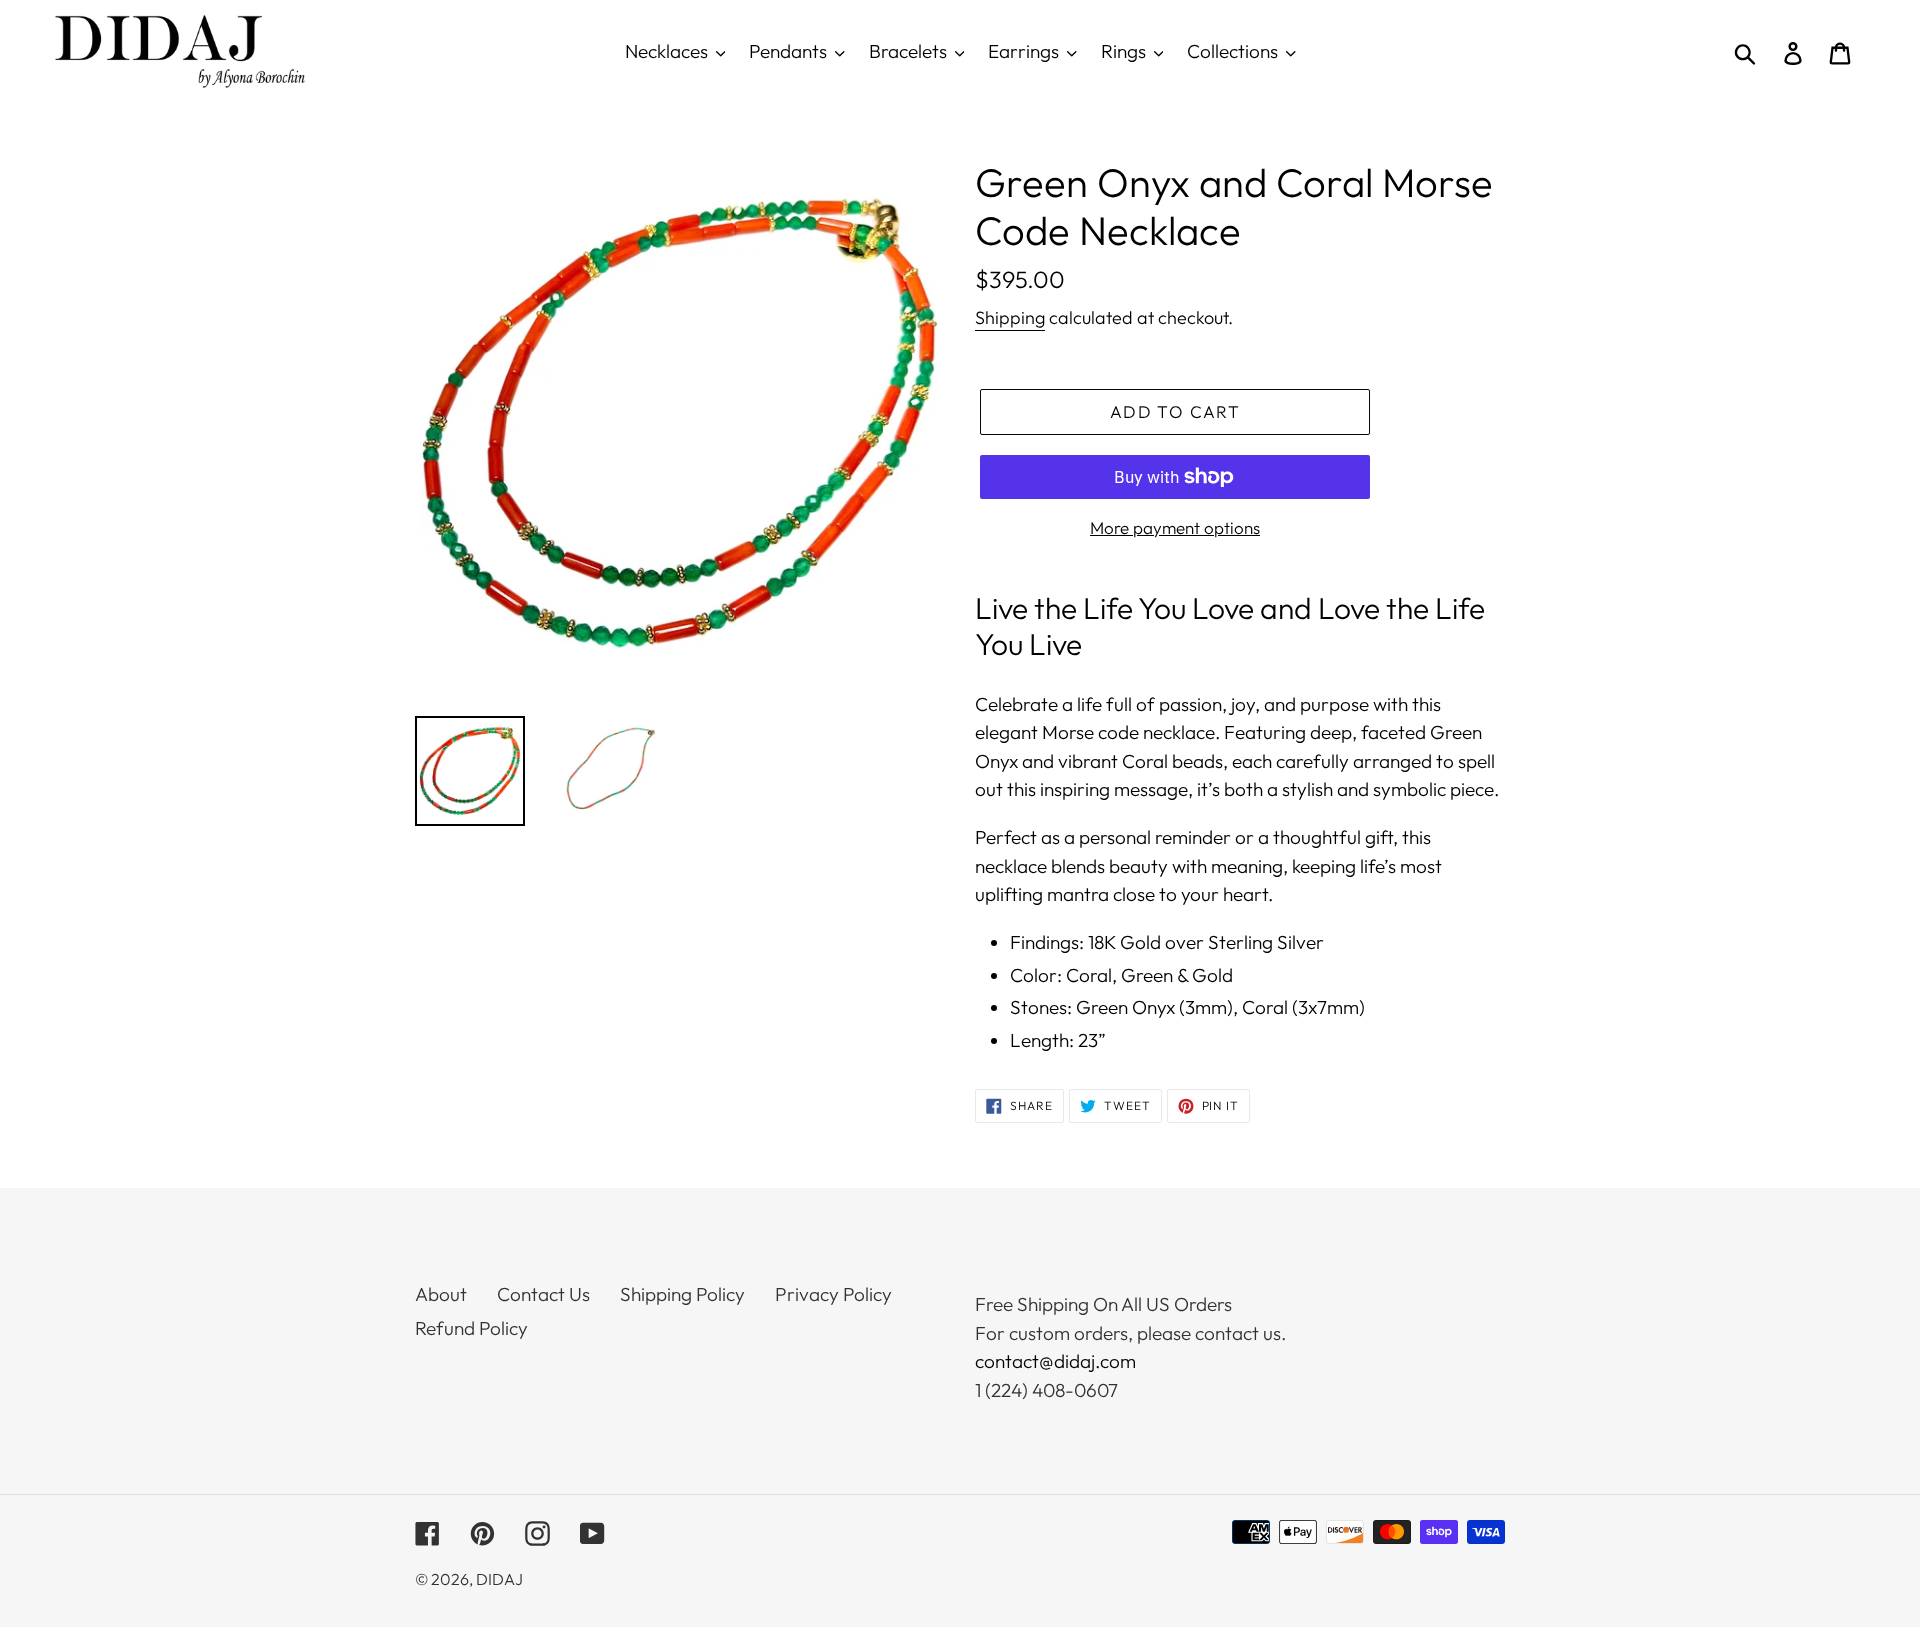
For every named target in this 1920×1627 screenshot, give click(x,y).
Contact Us (543, 1294)
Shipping (1010, 317)
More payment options (1175, 527)
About (441, 1294)
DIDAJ (499, 1579)
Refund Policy (471, 1328)
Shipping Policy (682, 1294)
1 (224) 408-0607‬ (1046, 1390)
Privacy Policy (833, 1294)
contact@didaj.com (1055, 1361)
